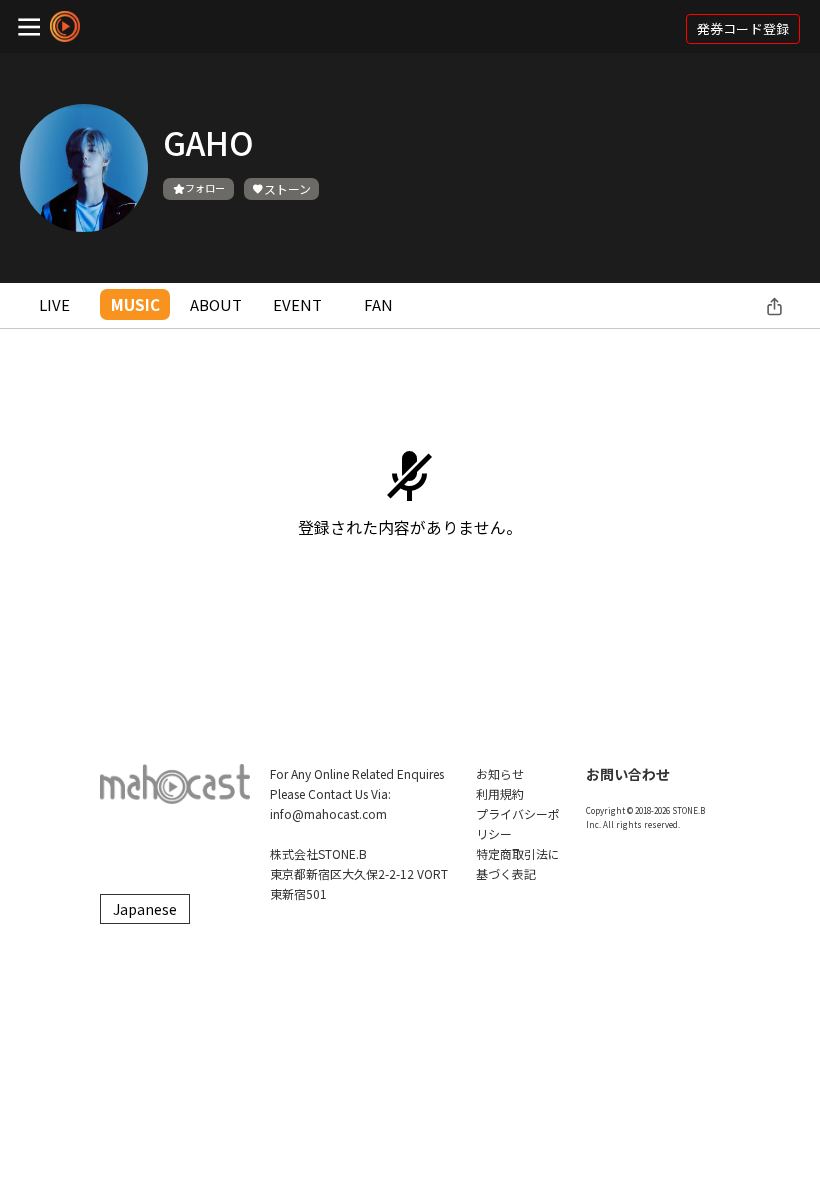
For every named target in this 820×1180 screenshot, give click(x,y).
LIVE (54, 304)
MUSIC (135, 304)
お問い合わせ (628, 774)
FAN (378, 304)
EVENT (297, 304)
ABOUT (216, 304)
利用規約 (500, 793)
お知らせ (500, 773)
